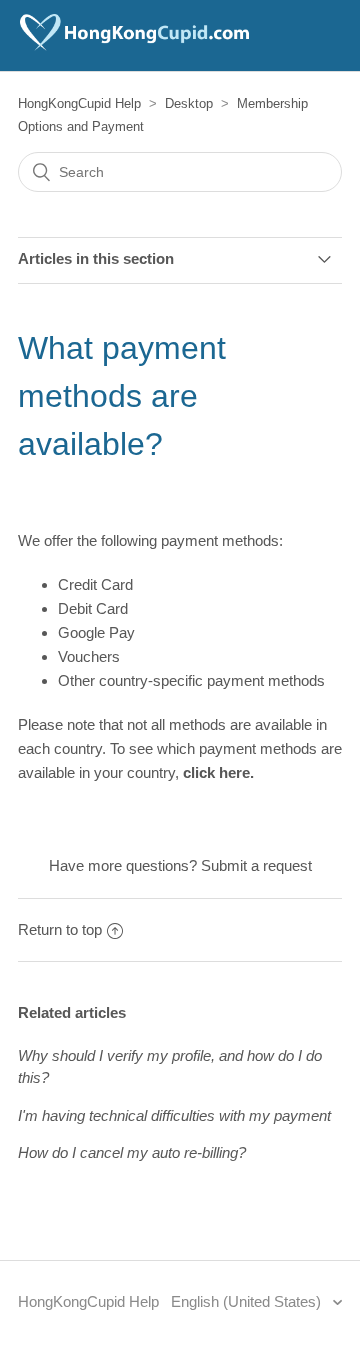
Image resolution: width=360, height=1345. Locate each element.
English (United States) (248, 1301)
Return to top (60, 929)
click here (216, 772)
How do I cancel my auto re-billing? (132, 1152)
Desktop (189, 103)
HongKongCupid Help (79, 103)
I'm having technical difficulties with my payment (174, 1115)
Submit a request (256, 865)
